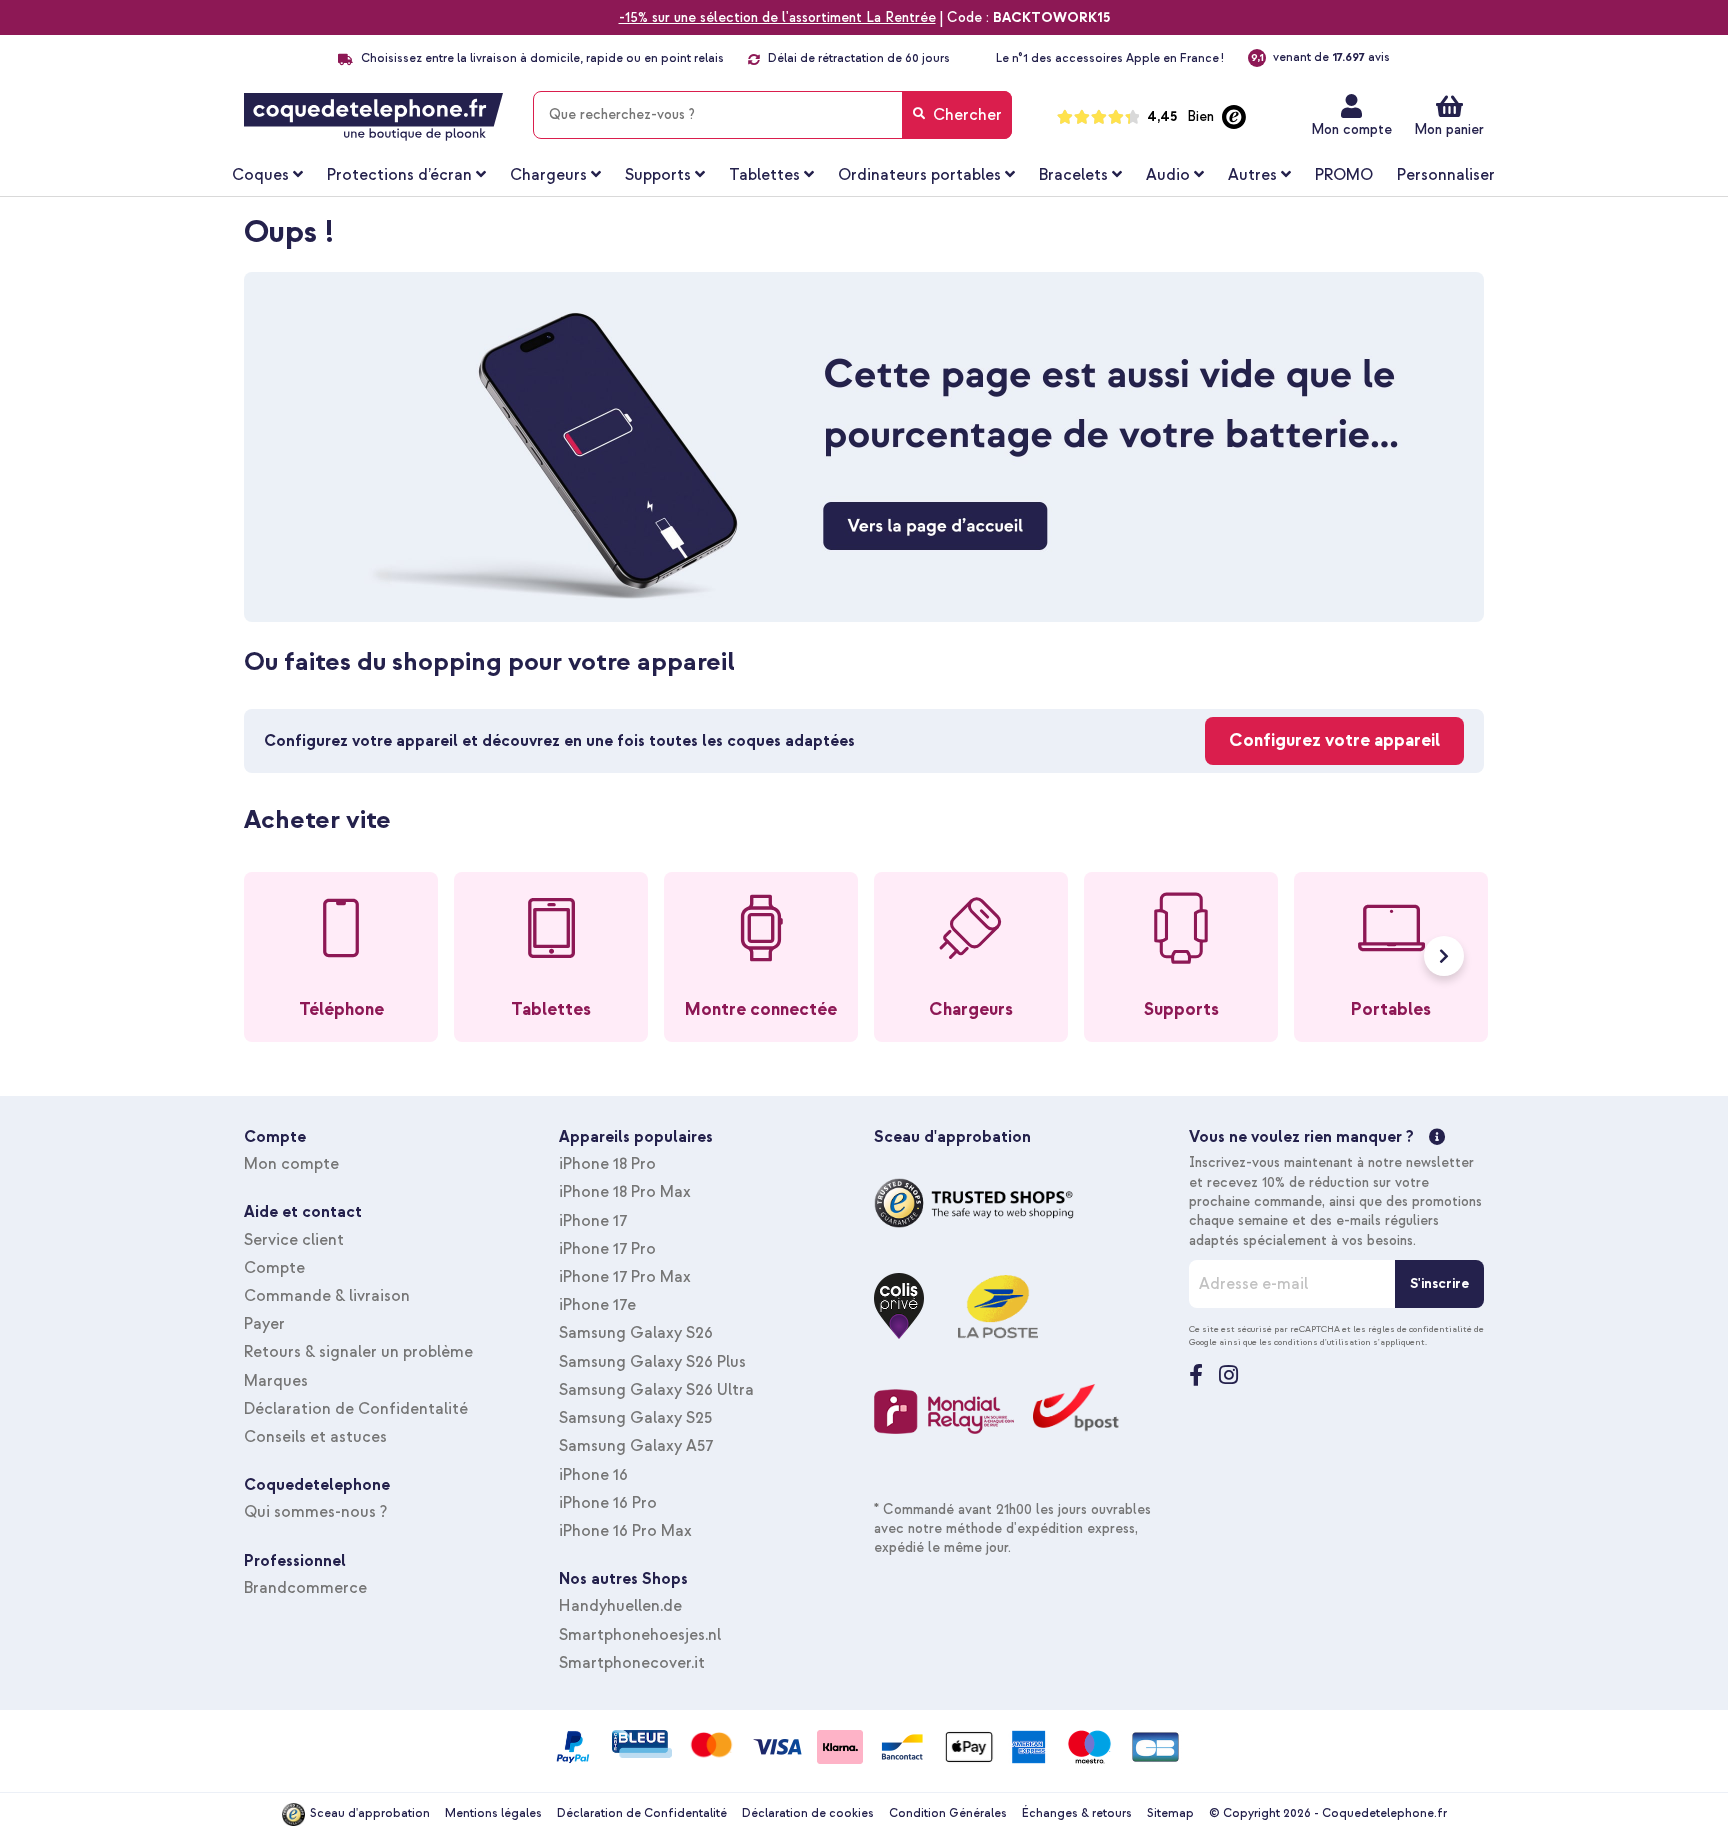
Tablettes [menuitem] (764, 175)
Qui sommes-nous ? (315, 1512)
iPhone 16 (593, 1475)
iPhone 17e (597, 1305)
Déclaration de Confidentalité (356, 1409)
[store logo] (373, 117)
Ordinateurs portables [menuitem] (919, 175)
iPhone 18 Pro (607, 1164)
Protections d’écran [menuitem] (399, 175)
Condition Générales (948, 1813)
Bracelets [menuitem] (1073, 175)
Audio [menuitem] (1168, 175)
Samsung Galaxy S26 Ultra (656, 1390)
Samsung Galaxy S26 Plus (652, 1362)
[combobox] (772, 115)
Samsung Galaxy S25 (635, 1418)
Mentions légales (493, 1813)
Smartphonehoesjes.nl (640, 1635)
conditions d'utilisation (1322, 1342)
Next (1444, 956)
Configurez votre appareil (1334, 740)
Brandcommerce (305, 1588)
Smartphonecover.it (632, 1663)
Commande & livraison (327, 1296)
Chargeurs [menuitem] (548, 175)
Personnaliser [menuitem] (1446, 175)
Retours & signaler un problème (358, 1352)
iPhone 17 (593, 1221)
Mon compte (1351, 129)
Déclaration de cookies (808, 1813)
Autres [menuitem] (1252, 175)
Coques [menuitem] (260, 175)
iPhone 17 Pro (607, 1249)
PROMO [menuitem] (1344, 175)
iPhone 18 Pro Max (625, 1192)
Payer (264, 1324)
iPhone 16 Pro (608, 1503)
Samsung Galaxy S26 (636, 1333)
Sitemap (1170, 1813)
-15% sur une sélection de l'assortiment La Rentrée (777, 17)
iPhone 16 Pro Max (625, 1531)
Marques (276, 1381)
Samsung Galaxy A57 (636, 1446)
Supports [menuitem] (658, 175)
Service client (294, 1240)
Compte (274, 1268)
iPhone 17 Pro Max (625, 1277)
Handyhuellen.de (620, 1606)
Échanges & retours (1077, 1813)
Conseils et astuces (315, 1437)
